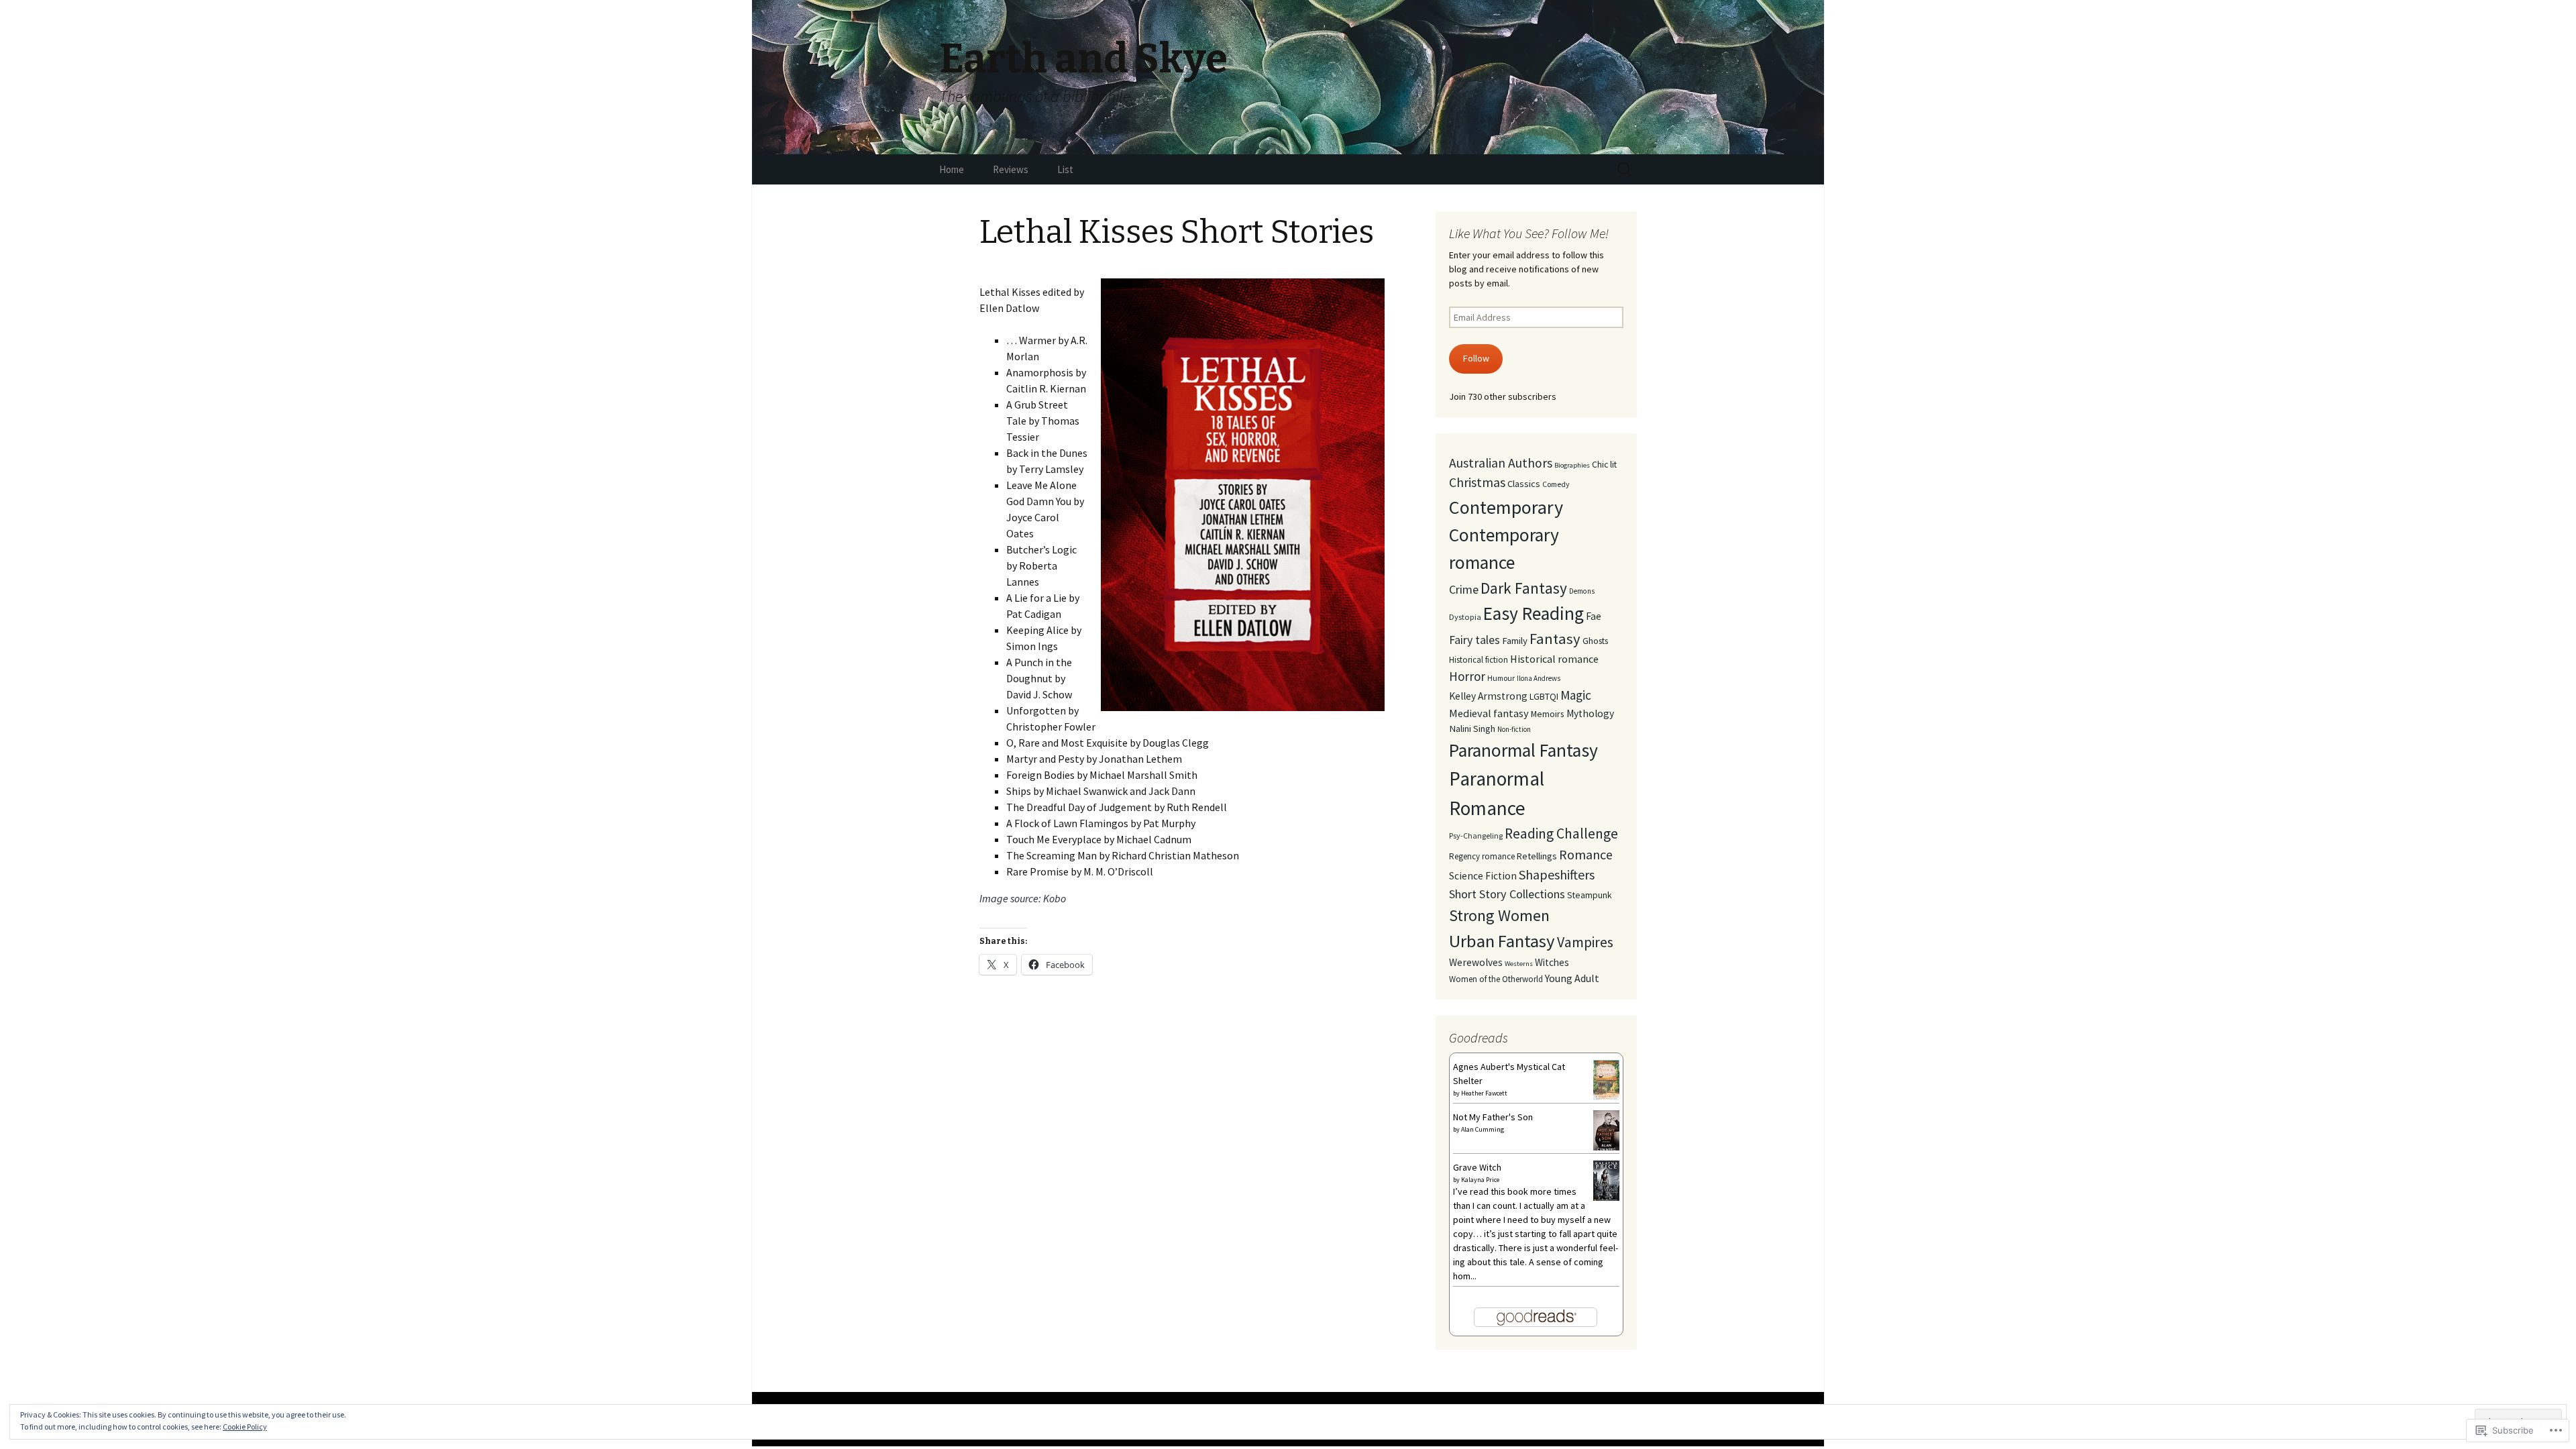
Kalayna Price (1480, 1180)
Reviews (1011, 169)
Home (952, 169)
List (1065, 169)
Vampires (1585, 942)
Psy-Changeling (1476, 836)
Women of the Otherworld (1496, 979)
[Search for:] (1625, 170)
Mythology (1590, 713)
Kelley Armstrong (1488, 696)
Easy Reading (1534, 613)
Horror (1467, 676)
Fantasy (1555, 639)
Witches (1552, 962)
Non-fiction (1514, 729)
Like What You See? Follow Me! (1529, 233)
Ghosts (1595, 641)
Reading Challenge (1561, 834)
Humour (1501, 678)
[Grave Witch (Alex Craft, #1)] (1606, 1181)
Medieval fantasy (1489, 713)
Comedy (1556, 484)
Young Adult (1572, 978)
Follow (1476, 358)
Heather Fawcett (1484, 1093)
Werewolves (1476, 962)
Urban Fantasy (1502, 941)
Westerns (1519, 964)
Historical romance (1554, 659)
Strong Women (1499, 915)
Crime (1464, 589)
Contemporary (1506, 507)
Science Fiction (1483, 876)
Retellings (1537, 856)
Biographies (1572, 465)
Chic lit (1604, 464)
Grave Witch (1477, 1167)
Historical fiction (1479, 660)
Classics (1524, 484)
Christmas (1477, 482)
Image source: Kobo (1023, 898)
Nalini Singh (1472, 729)
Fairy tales (1474, 640)
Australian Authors (1501, 463)
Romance (1586, 854)
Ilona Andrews (1539, 678)
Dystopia (1465, 617)
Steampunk (1590, 895)
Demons (1582, 591)
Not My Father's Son (1493, 1117)
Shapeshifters (1557, 874)
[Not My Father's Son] (1606, 1130)
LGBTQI (1544, 696)
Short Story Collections (1507, 894)
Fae (1594, 616)
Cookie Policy (245, 1427)
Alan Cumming (1483, 1129)
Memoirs (1548, 714)
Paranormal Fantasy (1523, 750)
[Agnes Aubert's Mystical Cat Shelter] (1606, 1079)
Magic (1576, 695)
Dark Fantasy (1524, 588)
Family (1515, 640)
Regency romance (1482, 856)
